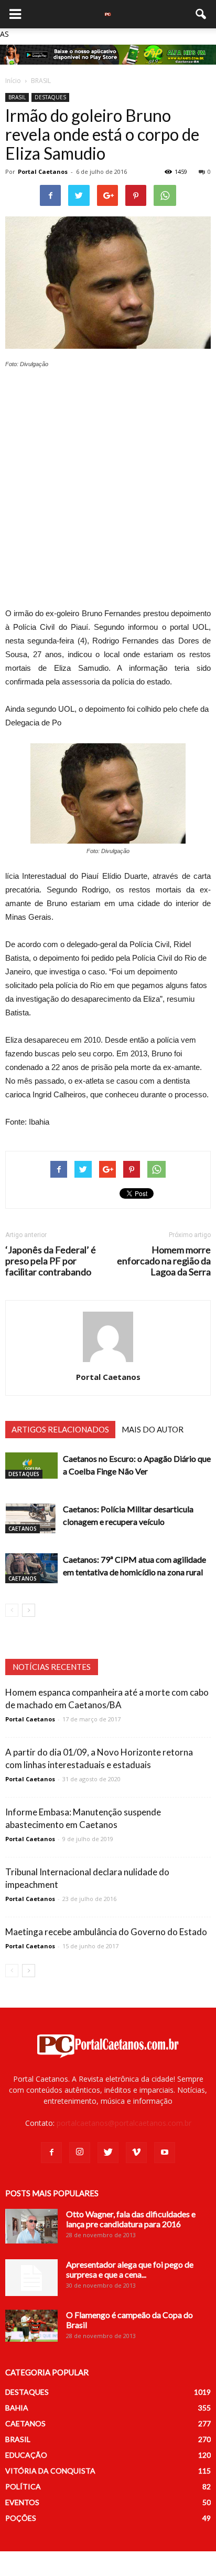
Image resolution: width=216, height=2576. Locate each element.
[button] (201, 14)
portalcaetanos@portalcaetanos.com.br (124, 2123)
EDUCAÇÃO (26, 2455)
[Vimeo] (136, 2153)
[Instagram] (80, 2153)
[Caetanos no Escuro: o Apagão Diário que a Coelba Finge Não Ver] (31, 1466)
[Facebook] (51, 2153)
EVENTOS (22, 2502)
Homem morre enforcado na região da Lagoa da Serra (164, 1261)
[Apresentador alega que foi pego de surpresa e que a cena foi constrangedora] (31, 2278)
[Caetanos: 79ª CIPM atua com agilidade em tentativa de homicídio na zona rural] (31, 1568)
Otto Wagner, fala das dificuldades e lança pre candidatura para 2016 (131, 2219)
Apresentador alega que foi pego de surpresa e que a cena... (130, 2269)
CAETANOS (23, 1529)
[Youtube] (165, 2153)
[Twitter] (108, 2153)
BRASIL (17, 97)
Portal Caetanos (43, 172)
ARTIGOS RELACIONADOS (60, 1429)
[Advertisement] (108, 491)
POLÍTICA (23, 2486)
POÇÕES (21, 2518)
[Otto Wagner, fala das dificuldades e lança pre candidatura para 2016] (31, 2226)
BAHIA (17, 2408)
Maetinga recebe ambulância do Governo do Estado (106, 1932)
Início (13, 81)
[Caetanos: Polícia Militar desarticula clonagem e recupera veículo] (31, 1518)
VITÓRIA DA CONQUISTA (50, 2471)
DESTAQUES (50, 97)
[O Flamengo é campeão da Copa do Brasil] (31, 2326)
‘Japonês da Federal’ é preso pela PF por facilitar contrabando (51, 1261)
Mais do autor (153, 1429)
